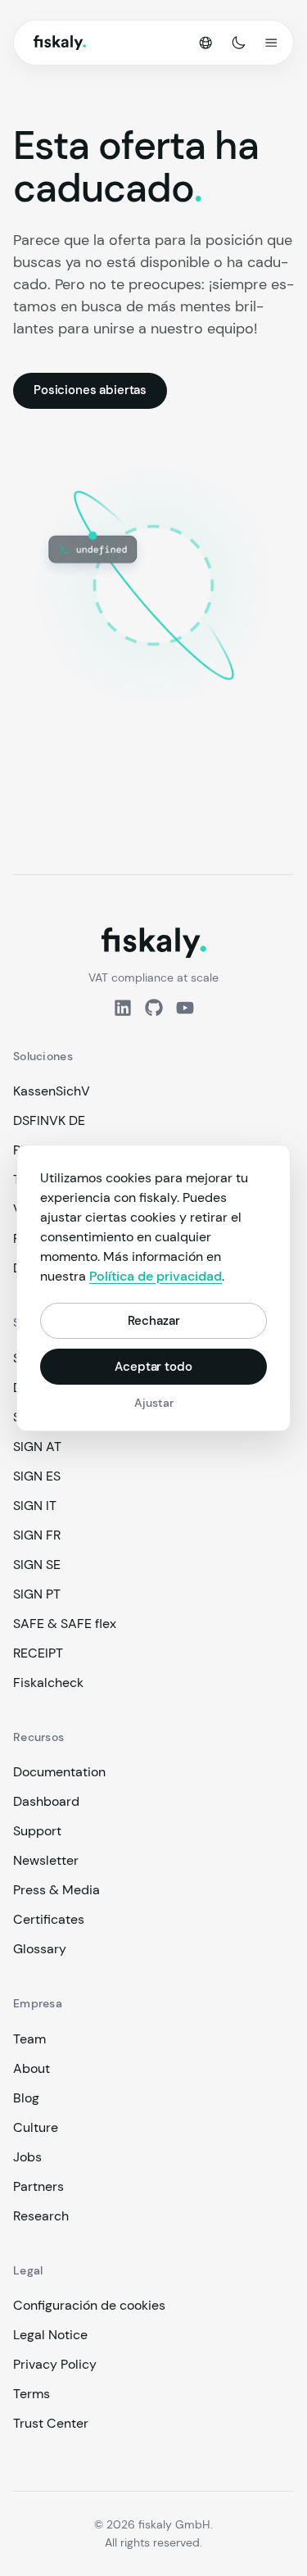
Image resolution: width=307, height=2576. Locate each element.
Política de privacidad (156, 1276)
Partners (38, 2186)
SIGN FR (37, 1535)
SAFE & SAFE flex (65, 1624)
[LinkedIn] (123, 1007)
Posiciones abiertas (90, 390)
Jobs (27, 2157)
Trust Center (51, 2423)
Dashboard (46, 1801)
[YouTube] (185, 1007)
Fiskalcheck (48, 1683)
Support (37, 1831)
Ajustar (154, 1403)
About (32, 2068)
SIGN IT (35, 1506)
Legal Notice (50, 2335)
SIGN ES (37, 1476)
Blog (26, 2098)
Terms (32, 2394)
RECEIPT (38, 1653)
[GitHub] (154, 1007)
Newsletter (46, 1860)
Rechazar (154, 1321)
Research (41, 2216)
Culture (36, 2127)
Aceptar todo (153, 1367)
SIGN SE (37, 1565)
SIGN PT (37, 1594)
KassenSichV (52, 1091)
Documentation (59, 1772)
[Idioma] (205, 43)
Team (29, 2039)
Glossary (40, 1949)
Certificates (49, 1919)
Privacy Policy (55, 2364)
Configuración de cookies (89, 2305)
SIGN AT (37, 1447)
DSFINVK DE (49, 1120)
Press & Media (56, 1890)
